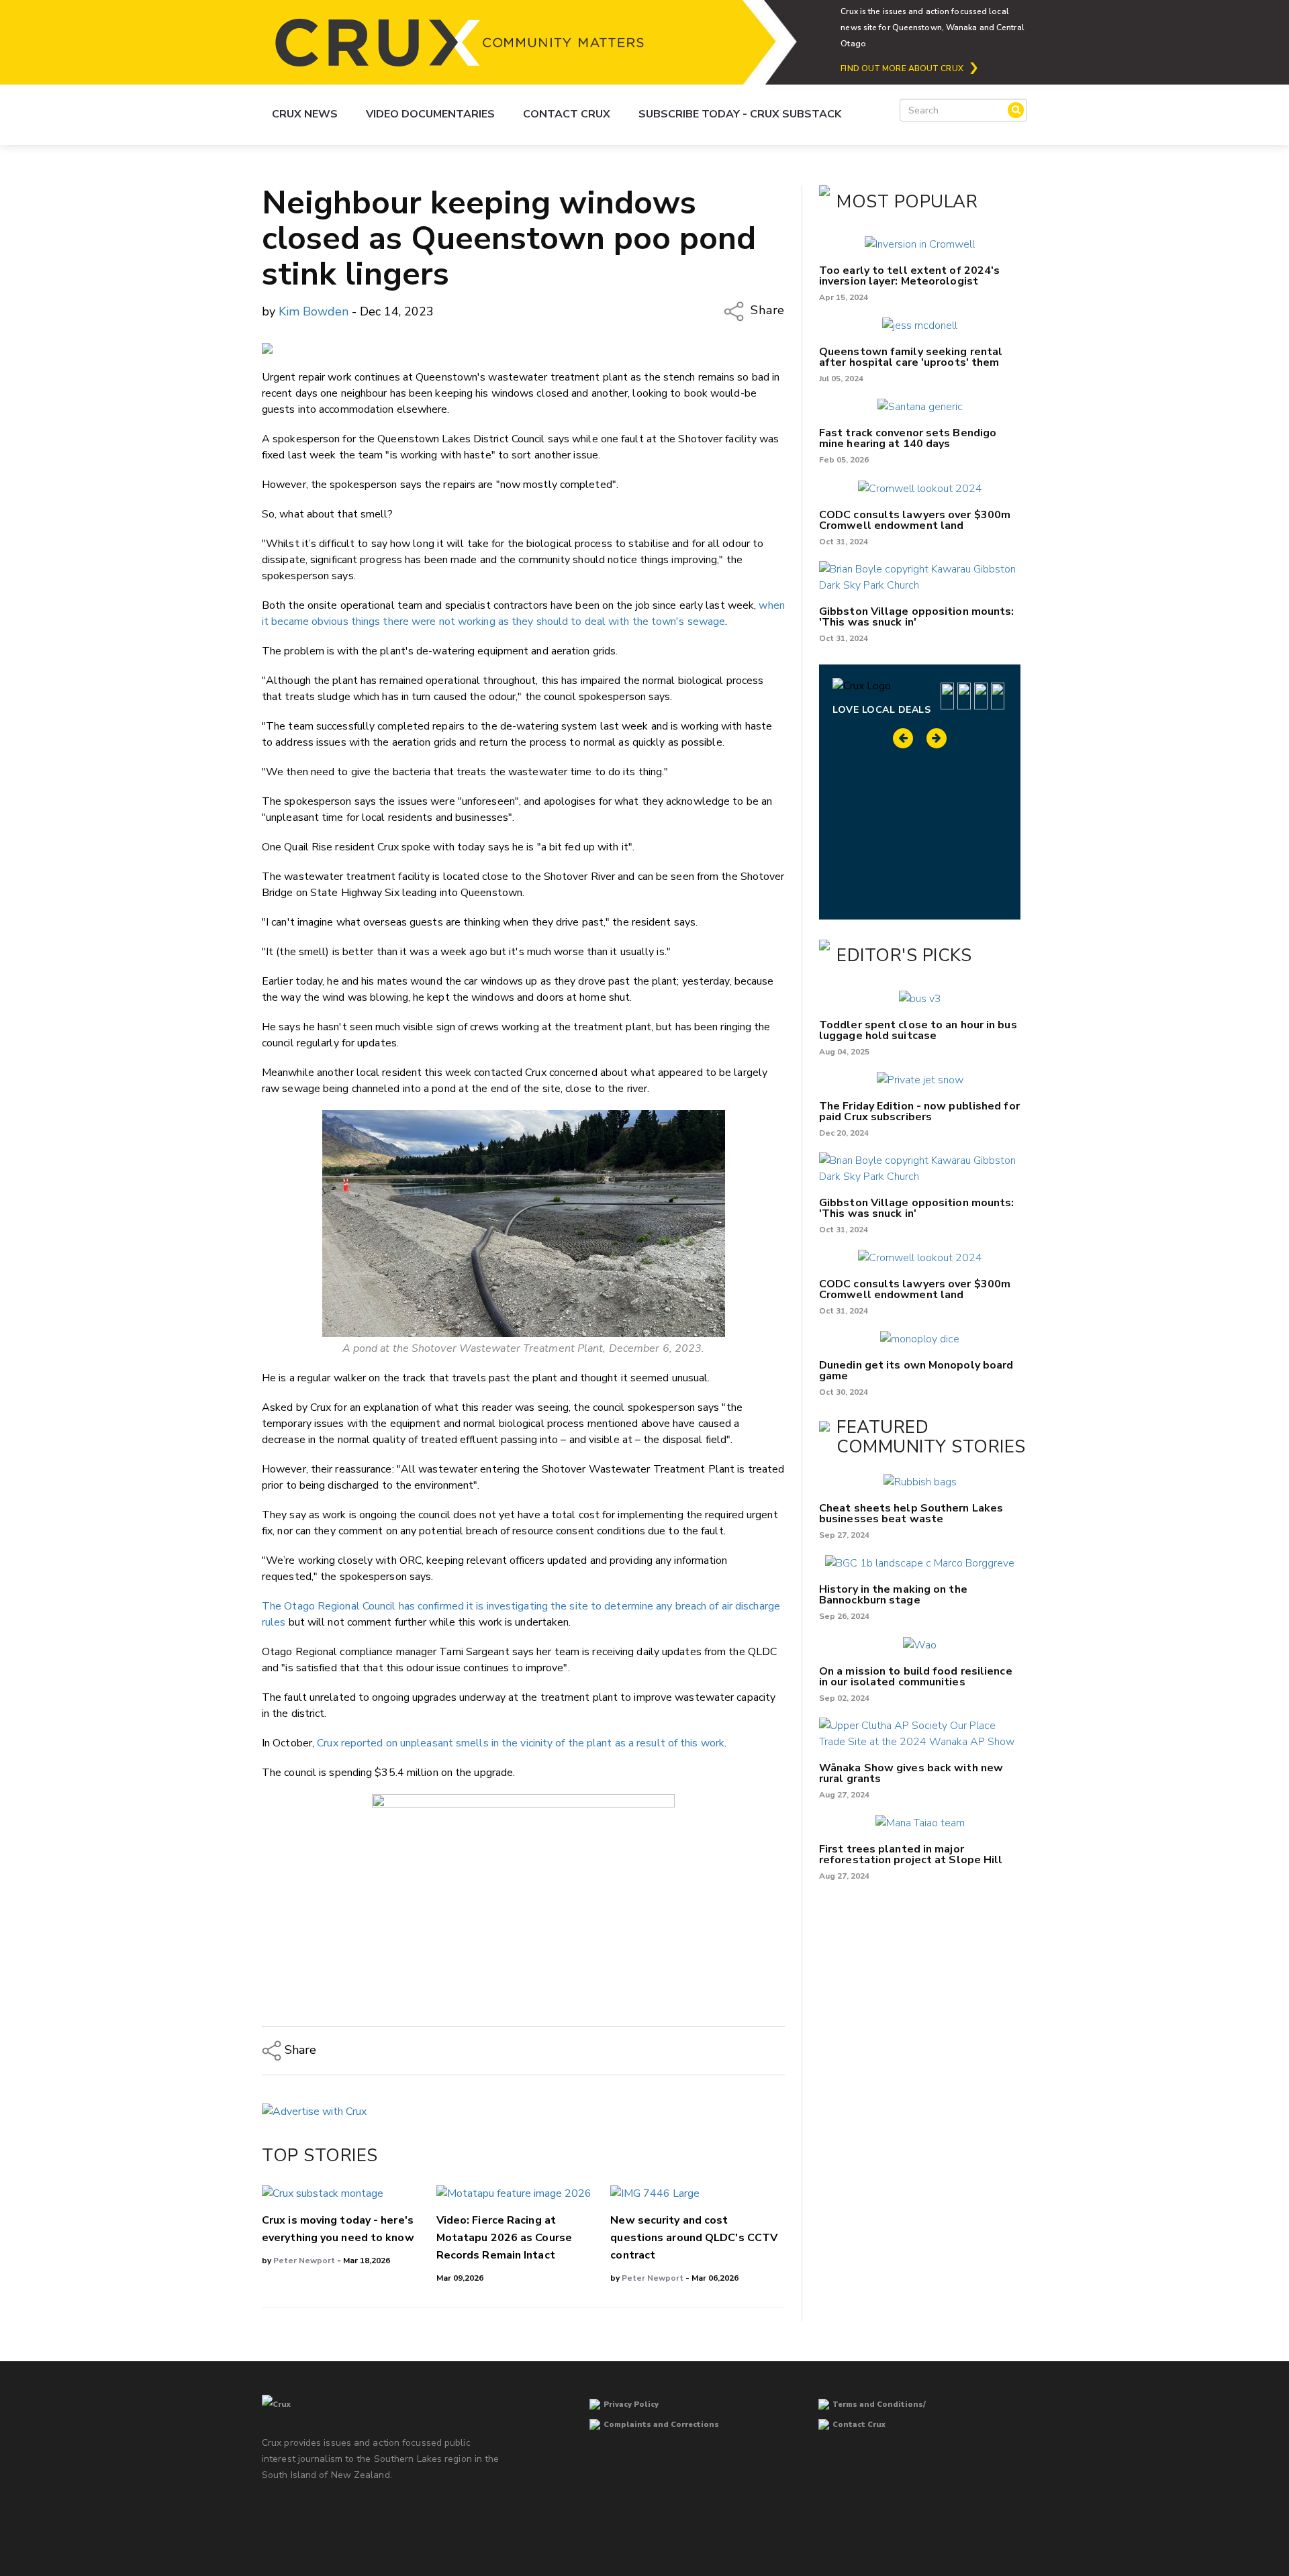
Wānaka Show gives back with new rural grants (911, 1773)
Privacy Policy (631, 2405)
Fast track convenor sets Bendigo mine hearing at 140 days (908, 438)
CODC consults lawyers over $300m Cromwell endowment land (915, 520)
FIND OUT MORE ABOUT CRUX (902, 68)
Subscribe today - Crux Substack (740, 114)
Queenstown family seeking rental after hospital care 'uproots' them (911, 357)
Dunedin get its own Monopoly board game (916, 1371)
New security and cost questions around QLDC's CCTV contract (694, 2238)
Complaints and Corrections (661, 2425)
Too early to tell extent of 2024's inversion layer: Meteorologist (909, 276)
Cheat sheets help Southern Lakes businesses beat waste (911, 1514)
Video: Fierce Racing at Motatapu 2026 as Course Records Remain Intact (504, 2238)
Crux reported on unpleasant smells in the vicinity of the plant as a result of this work (521, 1743)
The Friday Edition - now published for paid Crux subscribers (919, 1111)
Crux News (305, 114)
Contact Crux (567, 114)
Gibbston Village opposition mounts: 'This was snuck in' (917, 617)
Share (766, 311)
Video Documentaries (430, 114)
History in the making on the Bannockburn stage (893, 1595)
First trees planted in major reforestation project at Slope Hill (911, 1854)
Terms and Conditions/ (879, 2405)
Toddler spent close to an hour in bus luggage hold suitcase (918, 1030)
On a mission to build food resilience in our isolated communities (916, 1677)
